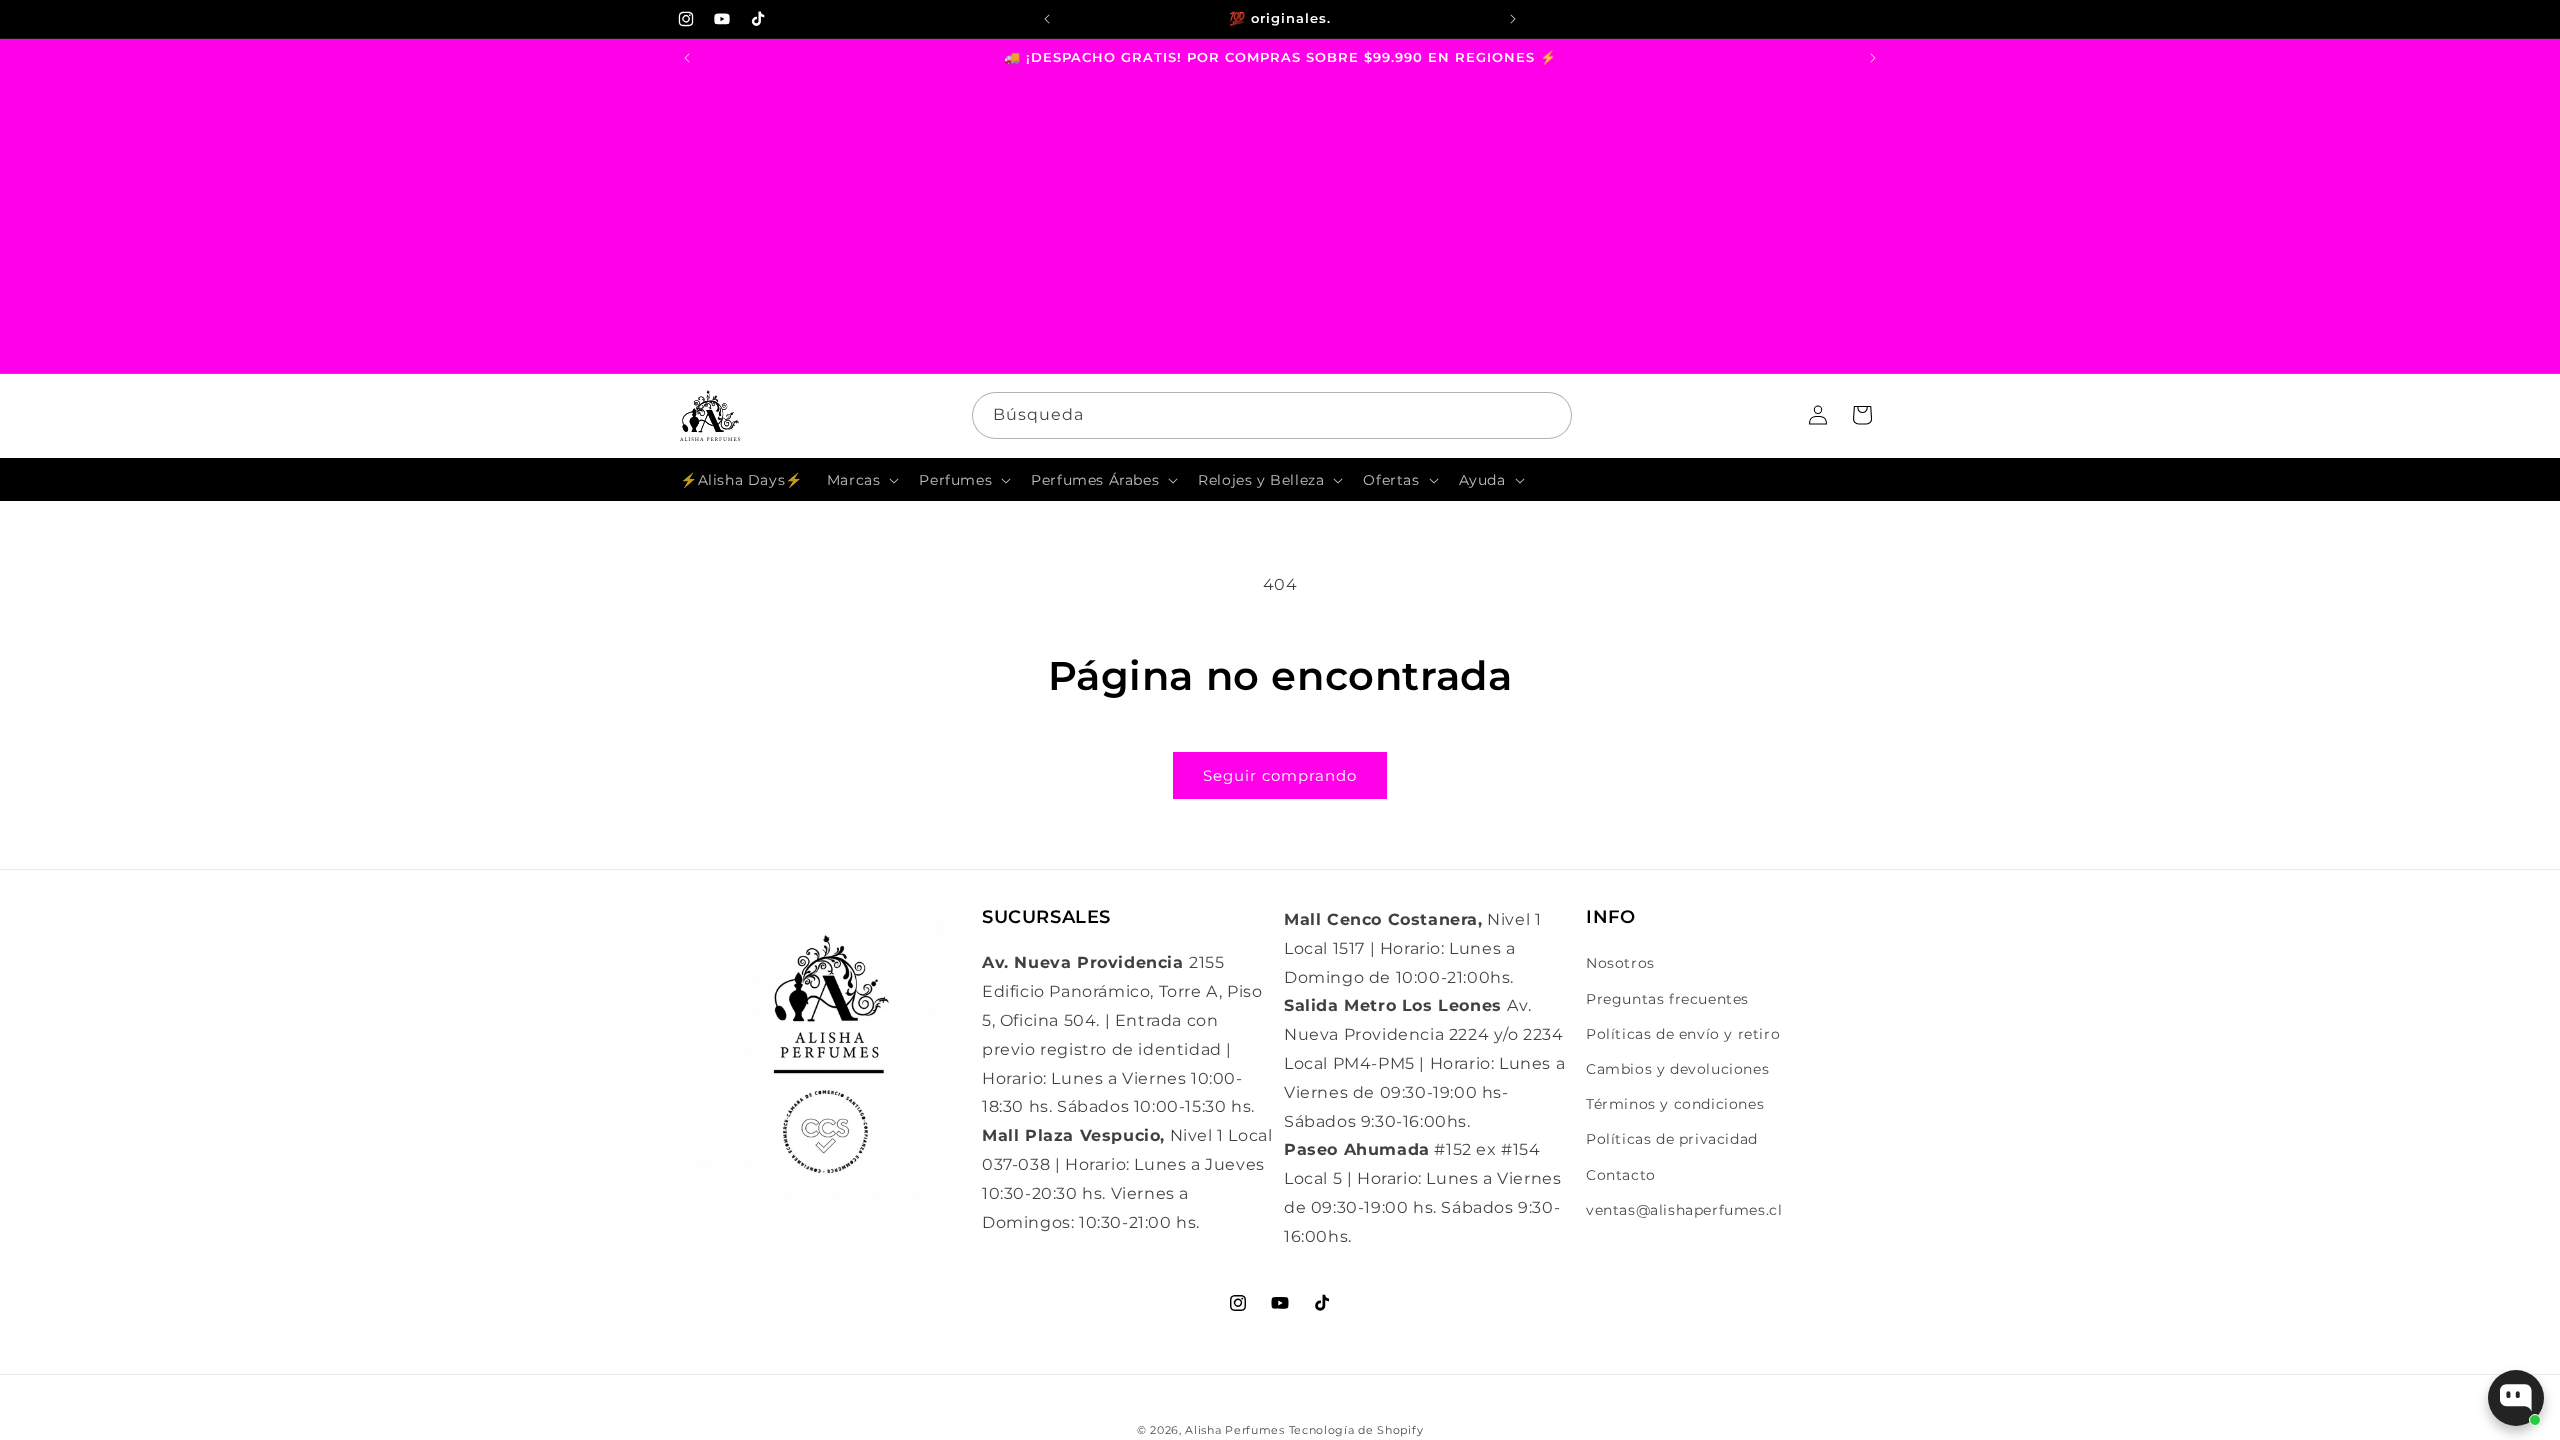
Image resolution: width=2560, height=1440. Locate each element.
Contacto (1621, 1175)
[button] (861, 480)
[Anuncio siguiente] (1513, 19)
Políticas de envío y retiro (1683, 1034)
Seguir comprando (1280, 775)
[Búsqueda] (1549, 415)
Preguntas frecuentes (1667, 999)
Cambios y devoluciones (1677, 1069)
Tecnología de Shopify (1356, 1430)
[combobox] (1272, 415)
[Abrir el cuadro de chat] (2516, 1398)
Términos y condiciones (1675, 1104)
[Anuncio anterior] (1047, 19)
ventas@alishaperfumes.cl (1684, 1210)
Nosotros (1620, 963)
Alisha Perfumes (1235, 1430)
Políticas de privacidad (1672, 1139)
